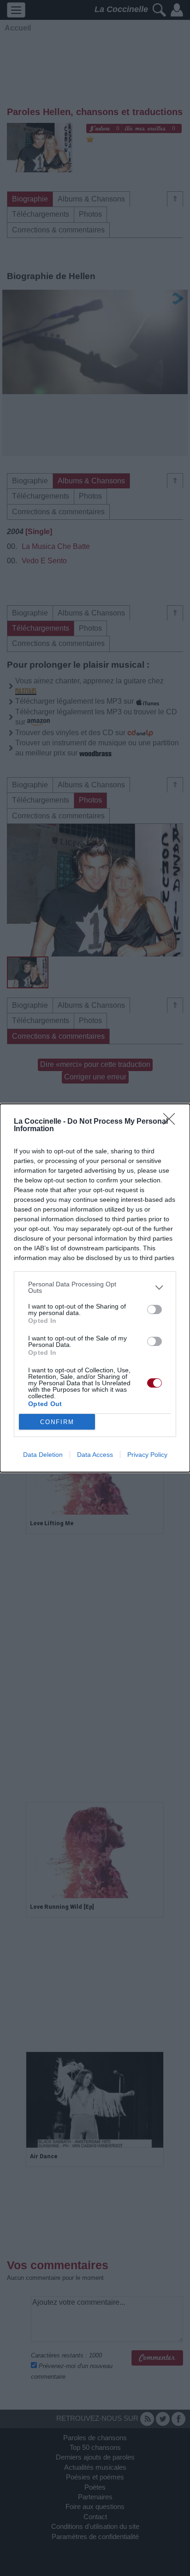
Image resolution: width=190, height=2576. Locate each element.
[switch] (154, 1309)
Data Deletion (43, 1455)
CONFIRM (57, 1422)
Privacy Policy (147, 1455)
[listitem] (95, 1287)
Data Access (95, 1455)
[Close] (172, 1122)
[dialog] (95, 1288)
